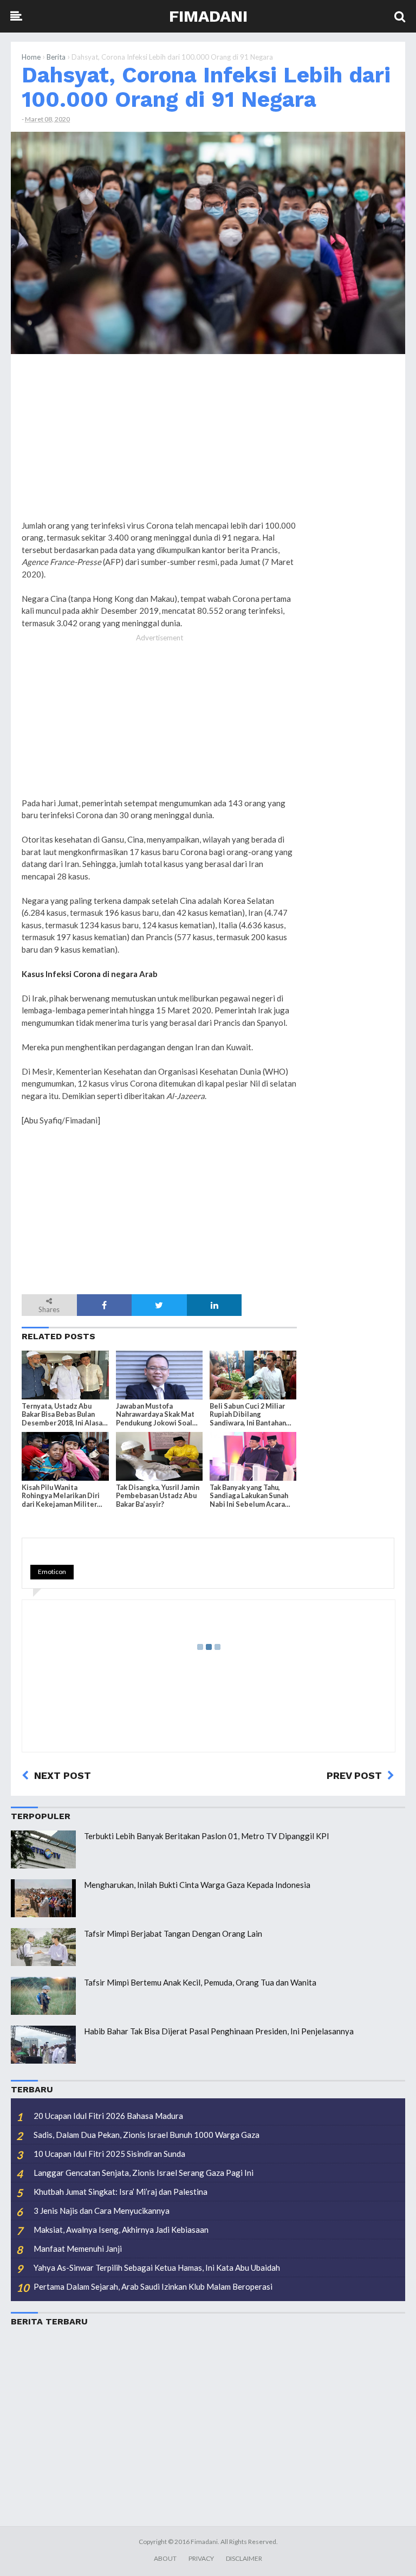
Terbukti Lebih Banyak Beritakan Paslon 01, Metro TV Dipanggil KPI (207, 1836)
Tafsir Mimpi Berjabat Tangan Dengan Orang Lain (173, 1933)
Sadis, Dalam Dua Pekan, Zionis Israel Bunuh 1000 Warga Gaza (147, 2135)
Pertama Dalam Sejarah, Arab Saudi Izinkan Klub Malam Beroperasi (153, 2286)
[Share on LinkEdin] (214, 1305)
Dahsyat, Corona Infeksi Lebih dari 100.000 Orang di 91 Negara (206, 87)
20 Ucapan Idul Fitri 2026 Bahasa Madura (108, 2116)
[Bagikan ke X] (159, 1305)
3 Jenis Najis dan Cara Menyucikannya (102, 2211)
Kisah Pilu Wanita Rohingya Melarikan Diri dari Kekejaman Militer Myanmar (61, 1496)
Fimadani (208, 16)
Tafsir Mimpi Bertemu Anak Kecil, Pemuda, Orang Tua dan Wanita (200, 1982)
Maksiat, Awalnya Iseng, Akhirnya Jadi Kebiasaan (121, 2230)
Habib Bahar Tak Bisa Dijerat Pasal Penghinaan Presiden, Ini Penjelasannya (219, 2031)
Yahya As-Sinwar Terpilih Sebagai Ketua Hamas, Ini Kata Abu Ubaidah (157, 2267)
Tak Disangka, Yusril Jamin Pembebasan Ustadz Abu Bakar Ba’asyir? (158, 1496)
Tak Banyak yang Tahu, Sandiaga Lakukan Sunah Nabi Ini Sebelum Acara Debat (249, 1496)
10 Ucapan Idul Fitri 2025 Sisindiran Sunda (109, 2154)
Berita (56, 57)
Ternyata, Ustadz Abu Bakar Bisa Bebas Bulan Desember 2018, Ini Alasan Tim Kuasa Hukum (64, 1415)
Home (31, 57)
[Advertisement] (351, 528)
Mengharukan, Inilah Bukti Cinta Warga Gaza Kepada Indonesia (197, 1885)
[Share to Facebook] (105, 1305)
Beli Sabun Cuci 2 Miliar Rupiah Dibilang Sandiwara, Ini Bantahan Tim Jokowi (248, 1415)
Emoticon (52, 1572)
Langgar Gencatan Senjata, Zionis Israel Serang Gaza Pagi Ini (144, 2173)
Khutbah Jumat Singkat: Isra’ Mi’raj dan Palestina (121, 2192)
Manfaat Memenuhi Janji (78, 2249)
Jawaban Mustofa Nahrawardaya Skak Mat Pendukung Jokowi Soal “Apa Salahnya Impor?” (155, 1415)
